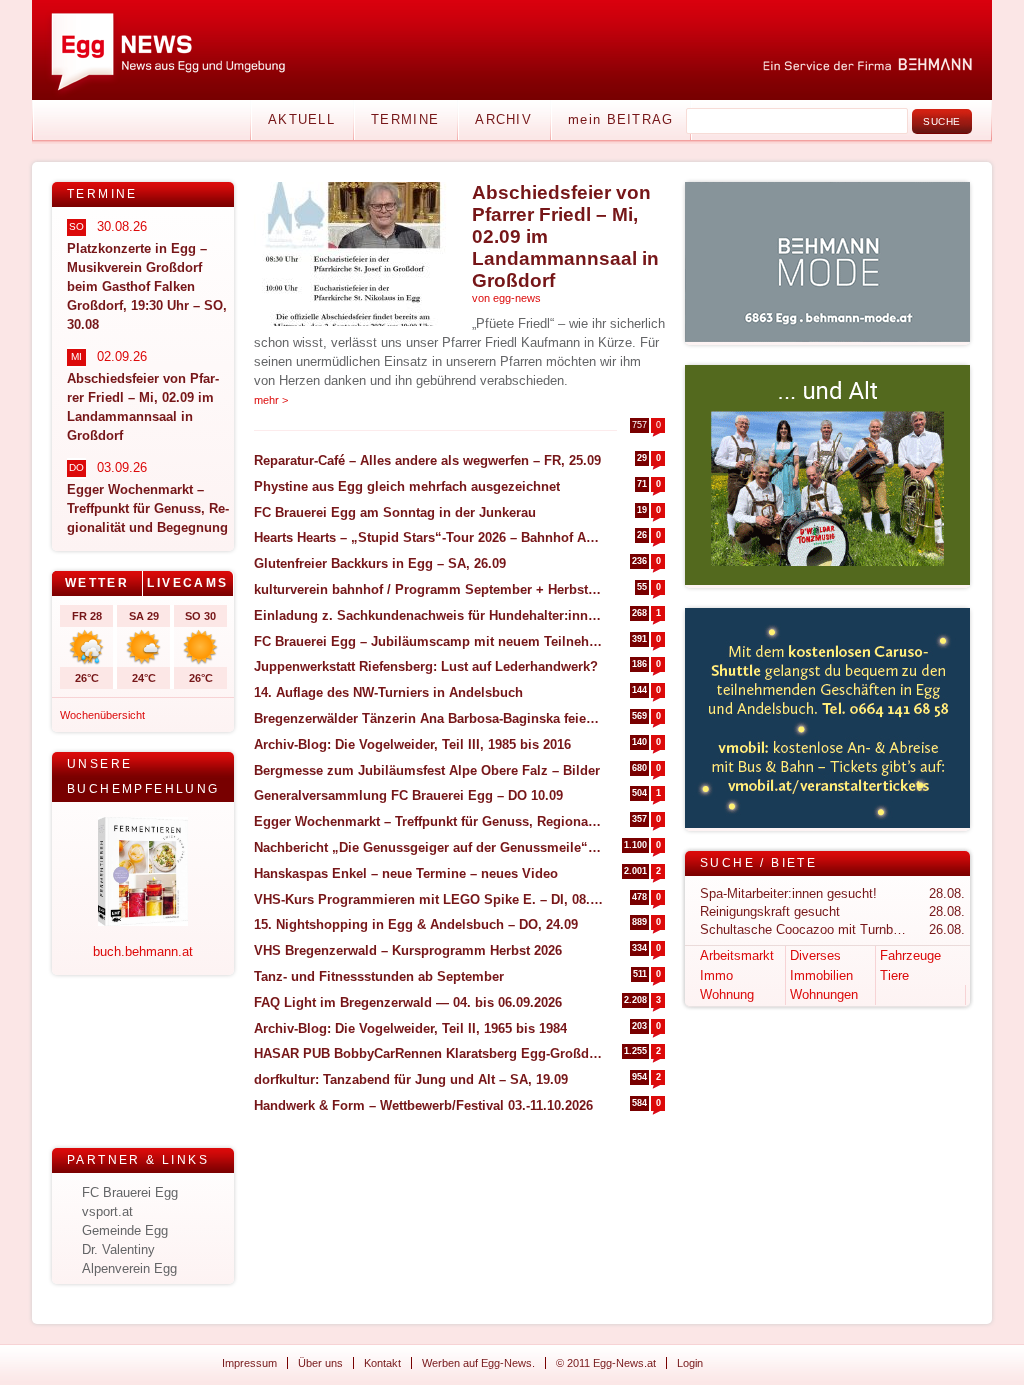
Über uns (320, 1363)
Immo (716, 975)
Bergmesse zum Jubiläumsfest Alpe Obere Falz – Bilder (427, 770)
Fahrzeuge (910, 955)
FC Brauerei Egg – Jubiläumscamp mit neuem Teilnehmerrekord (428, 641)
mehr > (271, 400)
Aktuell (301, 119)
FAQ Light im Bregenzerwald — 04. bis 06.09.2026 (408, 1002)
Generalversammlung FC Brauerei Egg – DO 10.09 (408, 795)
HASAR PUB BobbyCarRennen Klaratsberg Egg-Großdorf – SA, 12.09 (428, 1053)
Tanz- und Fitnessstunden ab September (379, 976)
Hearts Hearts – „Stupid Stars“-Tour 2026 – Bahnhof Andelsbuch (428, 537)
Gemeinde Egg (125, 1230)
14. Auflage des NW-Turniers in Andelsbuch (388, 692)
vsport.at (107, 1211)
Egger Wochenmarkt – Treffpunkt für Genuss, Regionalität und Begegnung (428, 821)
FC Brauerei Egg (130, 1192)
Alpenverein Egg (129, 1268)
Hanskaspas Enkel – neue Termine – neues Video (406, 873)
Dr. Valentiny (118, 1249)
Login (690, 1363)
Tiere (894, 975)
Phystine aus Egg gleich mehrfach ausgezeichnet (407, 486)
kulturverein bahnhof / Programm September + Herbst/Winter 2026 (428, 589)
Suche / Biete (758, 863)
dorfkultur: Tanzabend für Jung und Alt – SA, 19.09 (411, 1079)
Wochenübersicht (102, 715)
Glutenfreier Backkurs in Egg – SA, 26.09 (380, 563)
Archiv (503, 119)
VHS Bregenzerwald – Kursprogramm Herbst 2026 (408, 950)
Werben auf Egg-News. (478, 1363)
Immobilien (821, 975)
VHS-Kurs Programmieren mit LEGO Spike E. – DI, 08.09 (428, 899)
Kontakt (382, 1363)
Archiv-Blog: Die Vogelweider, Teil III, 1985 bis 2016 (412, 744)
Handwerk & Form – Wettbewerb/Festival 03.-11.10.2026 (423, 1105)
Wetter (97, 583)
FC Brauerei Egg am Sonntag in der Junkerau (395, 512)
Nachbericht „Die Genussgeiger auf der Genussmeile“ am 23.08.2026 (428, 847)
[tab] (97, 583)
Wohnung (727, 994)
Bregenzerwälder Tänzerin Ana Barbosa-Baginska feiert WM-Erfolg (428, 718)
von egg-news (506, 298)
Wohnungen (824, 994)
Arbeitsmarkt (737, 955)
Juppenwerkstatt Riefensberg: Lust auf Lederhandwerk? (426, 666)
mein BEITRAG (621, 119)
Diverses (815, 955)
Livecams (187, 583)
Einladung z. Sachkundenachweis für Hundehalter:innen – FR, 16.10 (428, 615)
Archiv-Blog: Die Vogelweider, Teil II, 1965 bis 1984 (410, 1028)
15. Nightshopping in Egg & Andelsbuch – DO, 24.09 (416, 924)
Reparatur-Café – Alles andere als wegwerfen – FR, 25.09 (427, 460)
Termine (405, 119)
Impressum (249, 1363)
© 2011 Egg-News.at (606, 1363)
